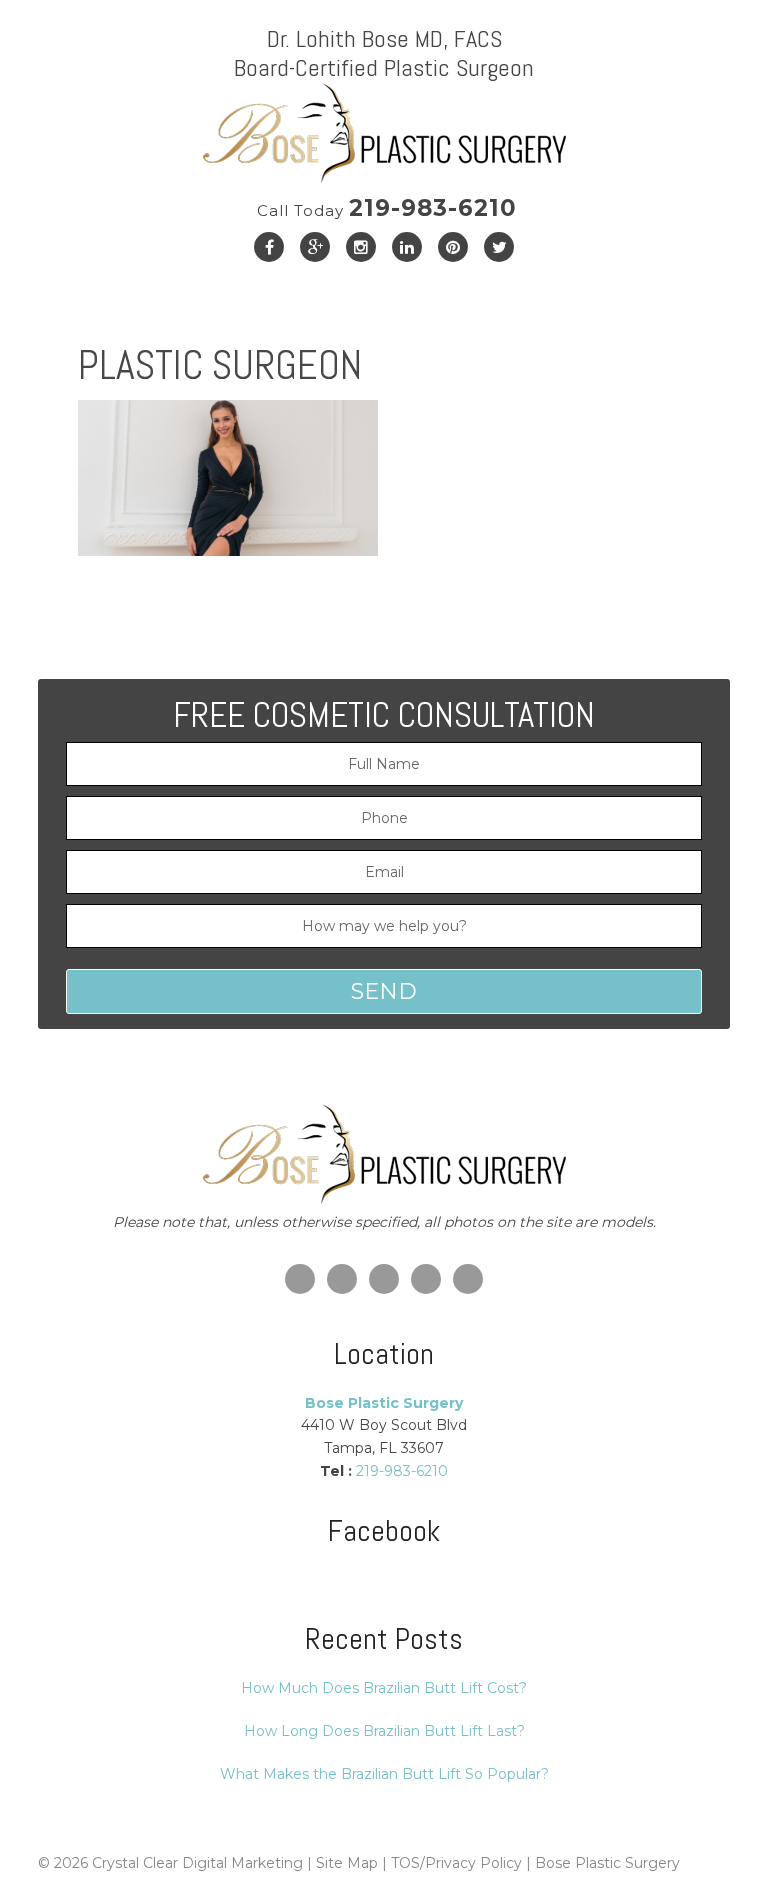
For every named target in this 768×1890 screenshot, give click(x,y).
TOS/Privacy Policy (456, 1863)
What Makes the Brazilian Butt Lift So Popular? (384, 1774)
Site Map (347, 1863)
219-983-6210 (387, 208)
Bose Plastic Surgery (607, 1863)
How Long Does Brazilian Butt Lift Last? (384, 1731)
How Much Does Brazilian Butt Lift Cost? (384, 1688)
